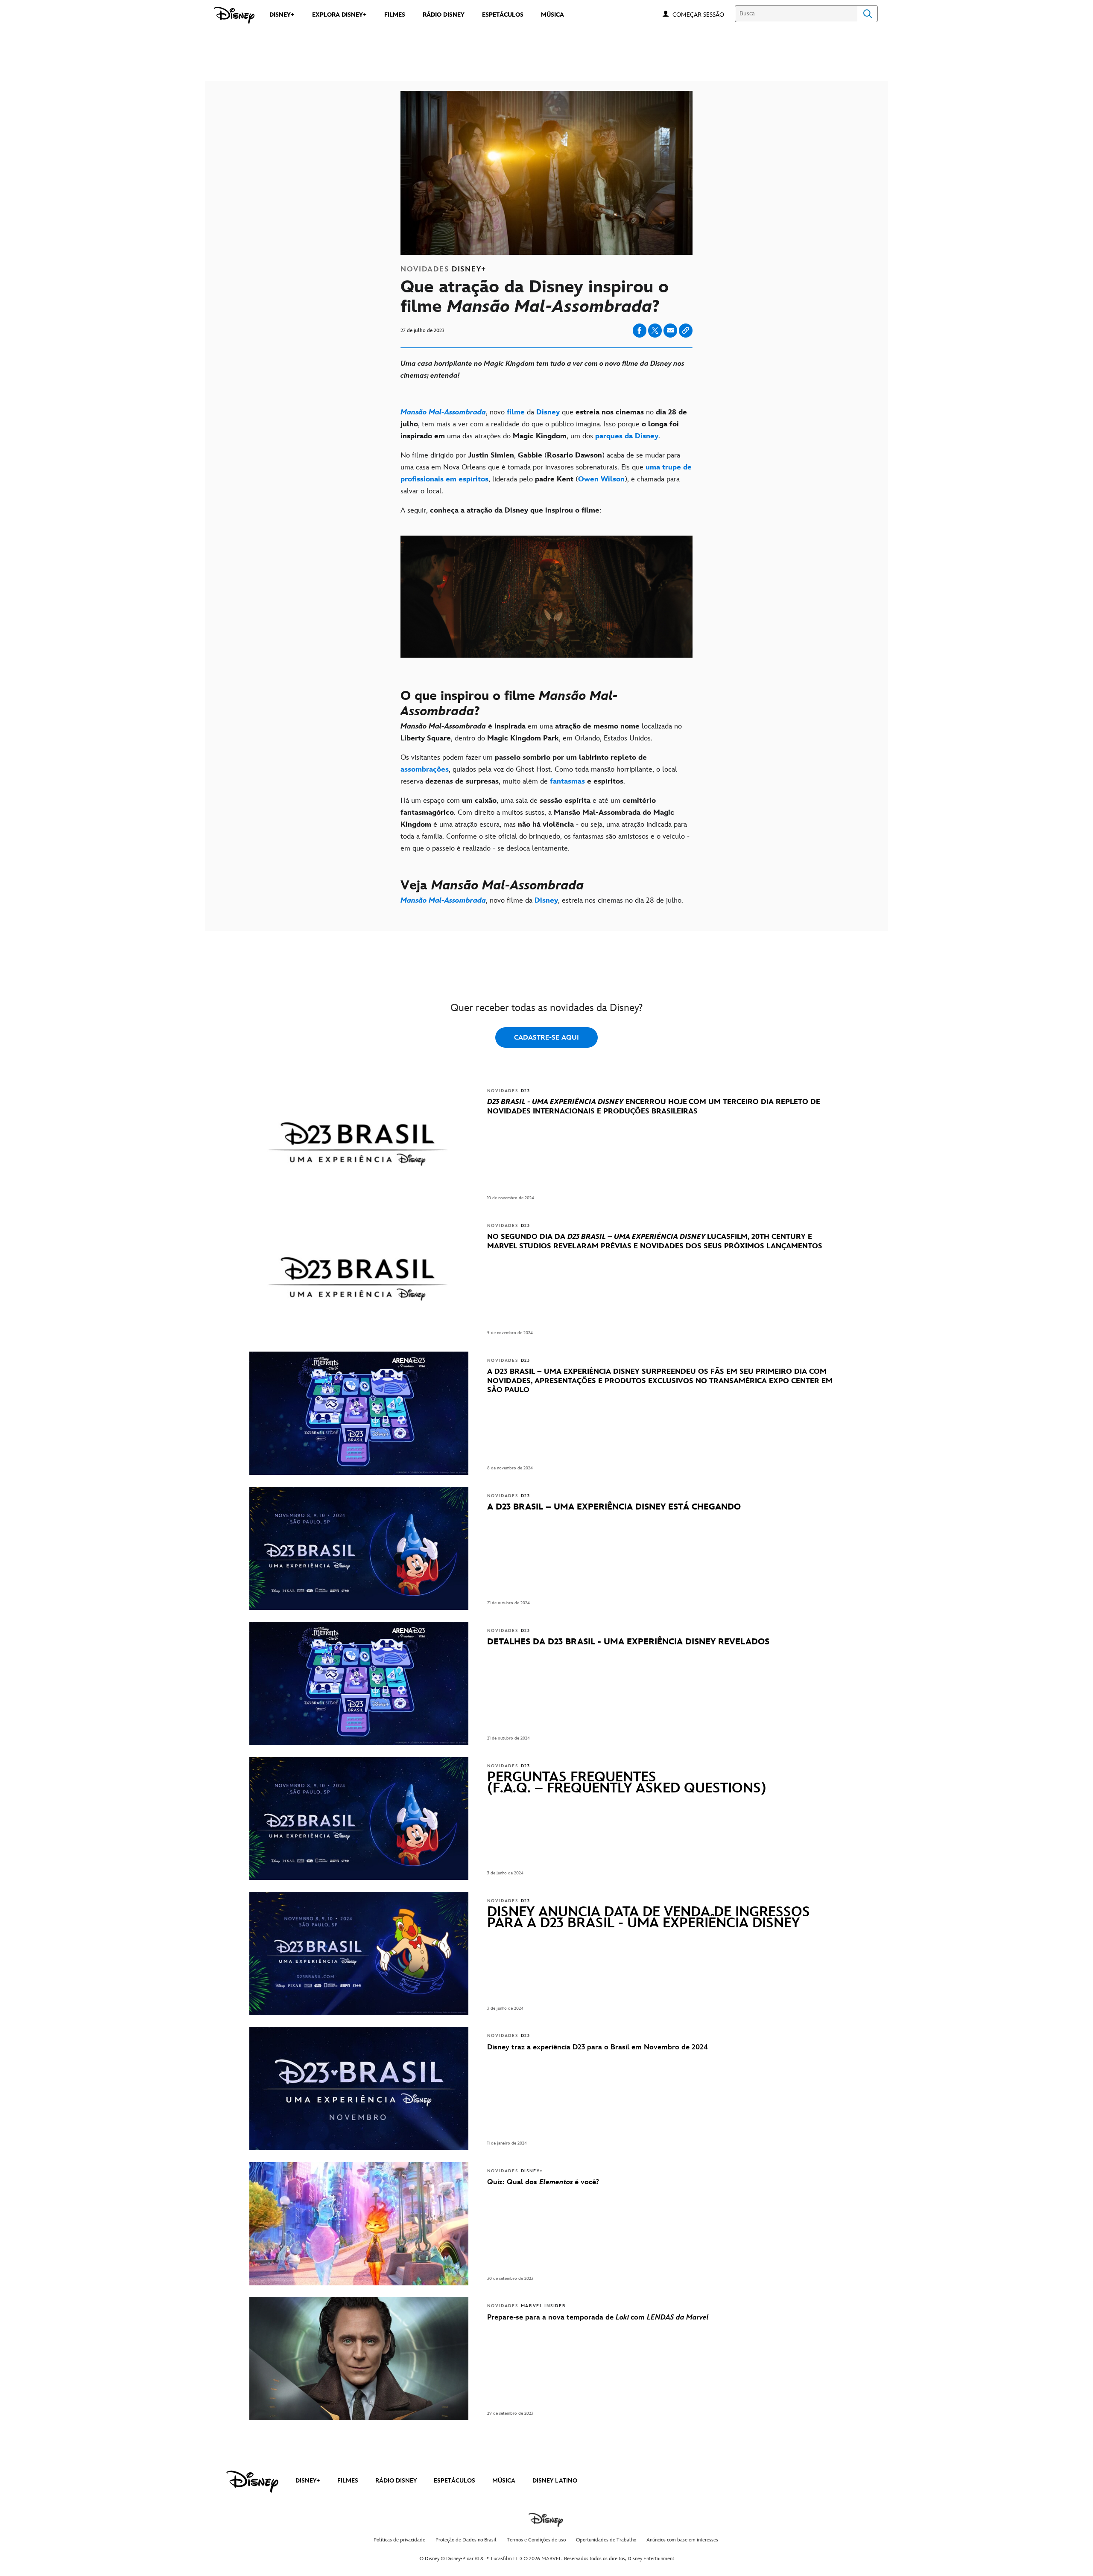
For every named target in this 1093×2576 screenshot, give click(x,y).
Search (868, 14)
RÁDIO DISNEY (396, 2481)
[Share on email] (670, 330)
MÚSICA (504, 2481)
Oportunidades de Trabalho (606, 2540)
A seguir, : (503, 510)
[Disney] (234, 15)
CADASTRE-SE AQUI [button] (546, 1038)
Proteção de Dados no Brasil (466, 2540)
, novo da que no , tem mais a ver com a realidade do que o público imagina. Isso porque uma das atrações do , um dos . (544, 424)
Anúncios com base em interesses (682, 2540)
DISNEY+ (308, 2481)
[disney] (252, 2482)
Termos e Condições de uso (536, 2540)
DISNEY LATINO (555, 2481)
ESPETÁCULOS (454, 2481)
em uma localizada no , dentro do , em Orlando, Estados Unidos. (541, 732)
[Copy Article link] (686, 331)
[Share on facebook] (640, 331)
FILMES (348, 2481)
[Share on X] (655, 331)
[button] (703, 14)
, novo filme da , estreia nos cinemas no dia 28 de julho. (544, 900)
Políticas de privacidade (399, 2540)
